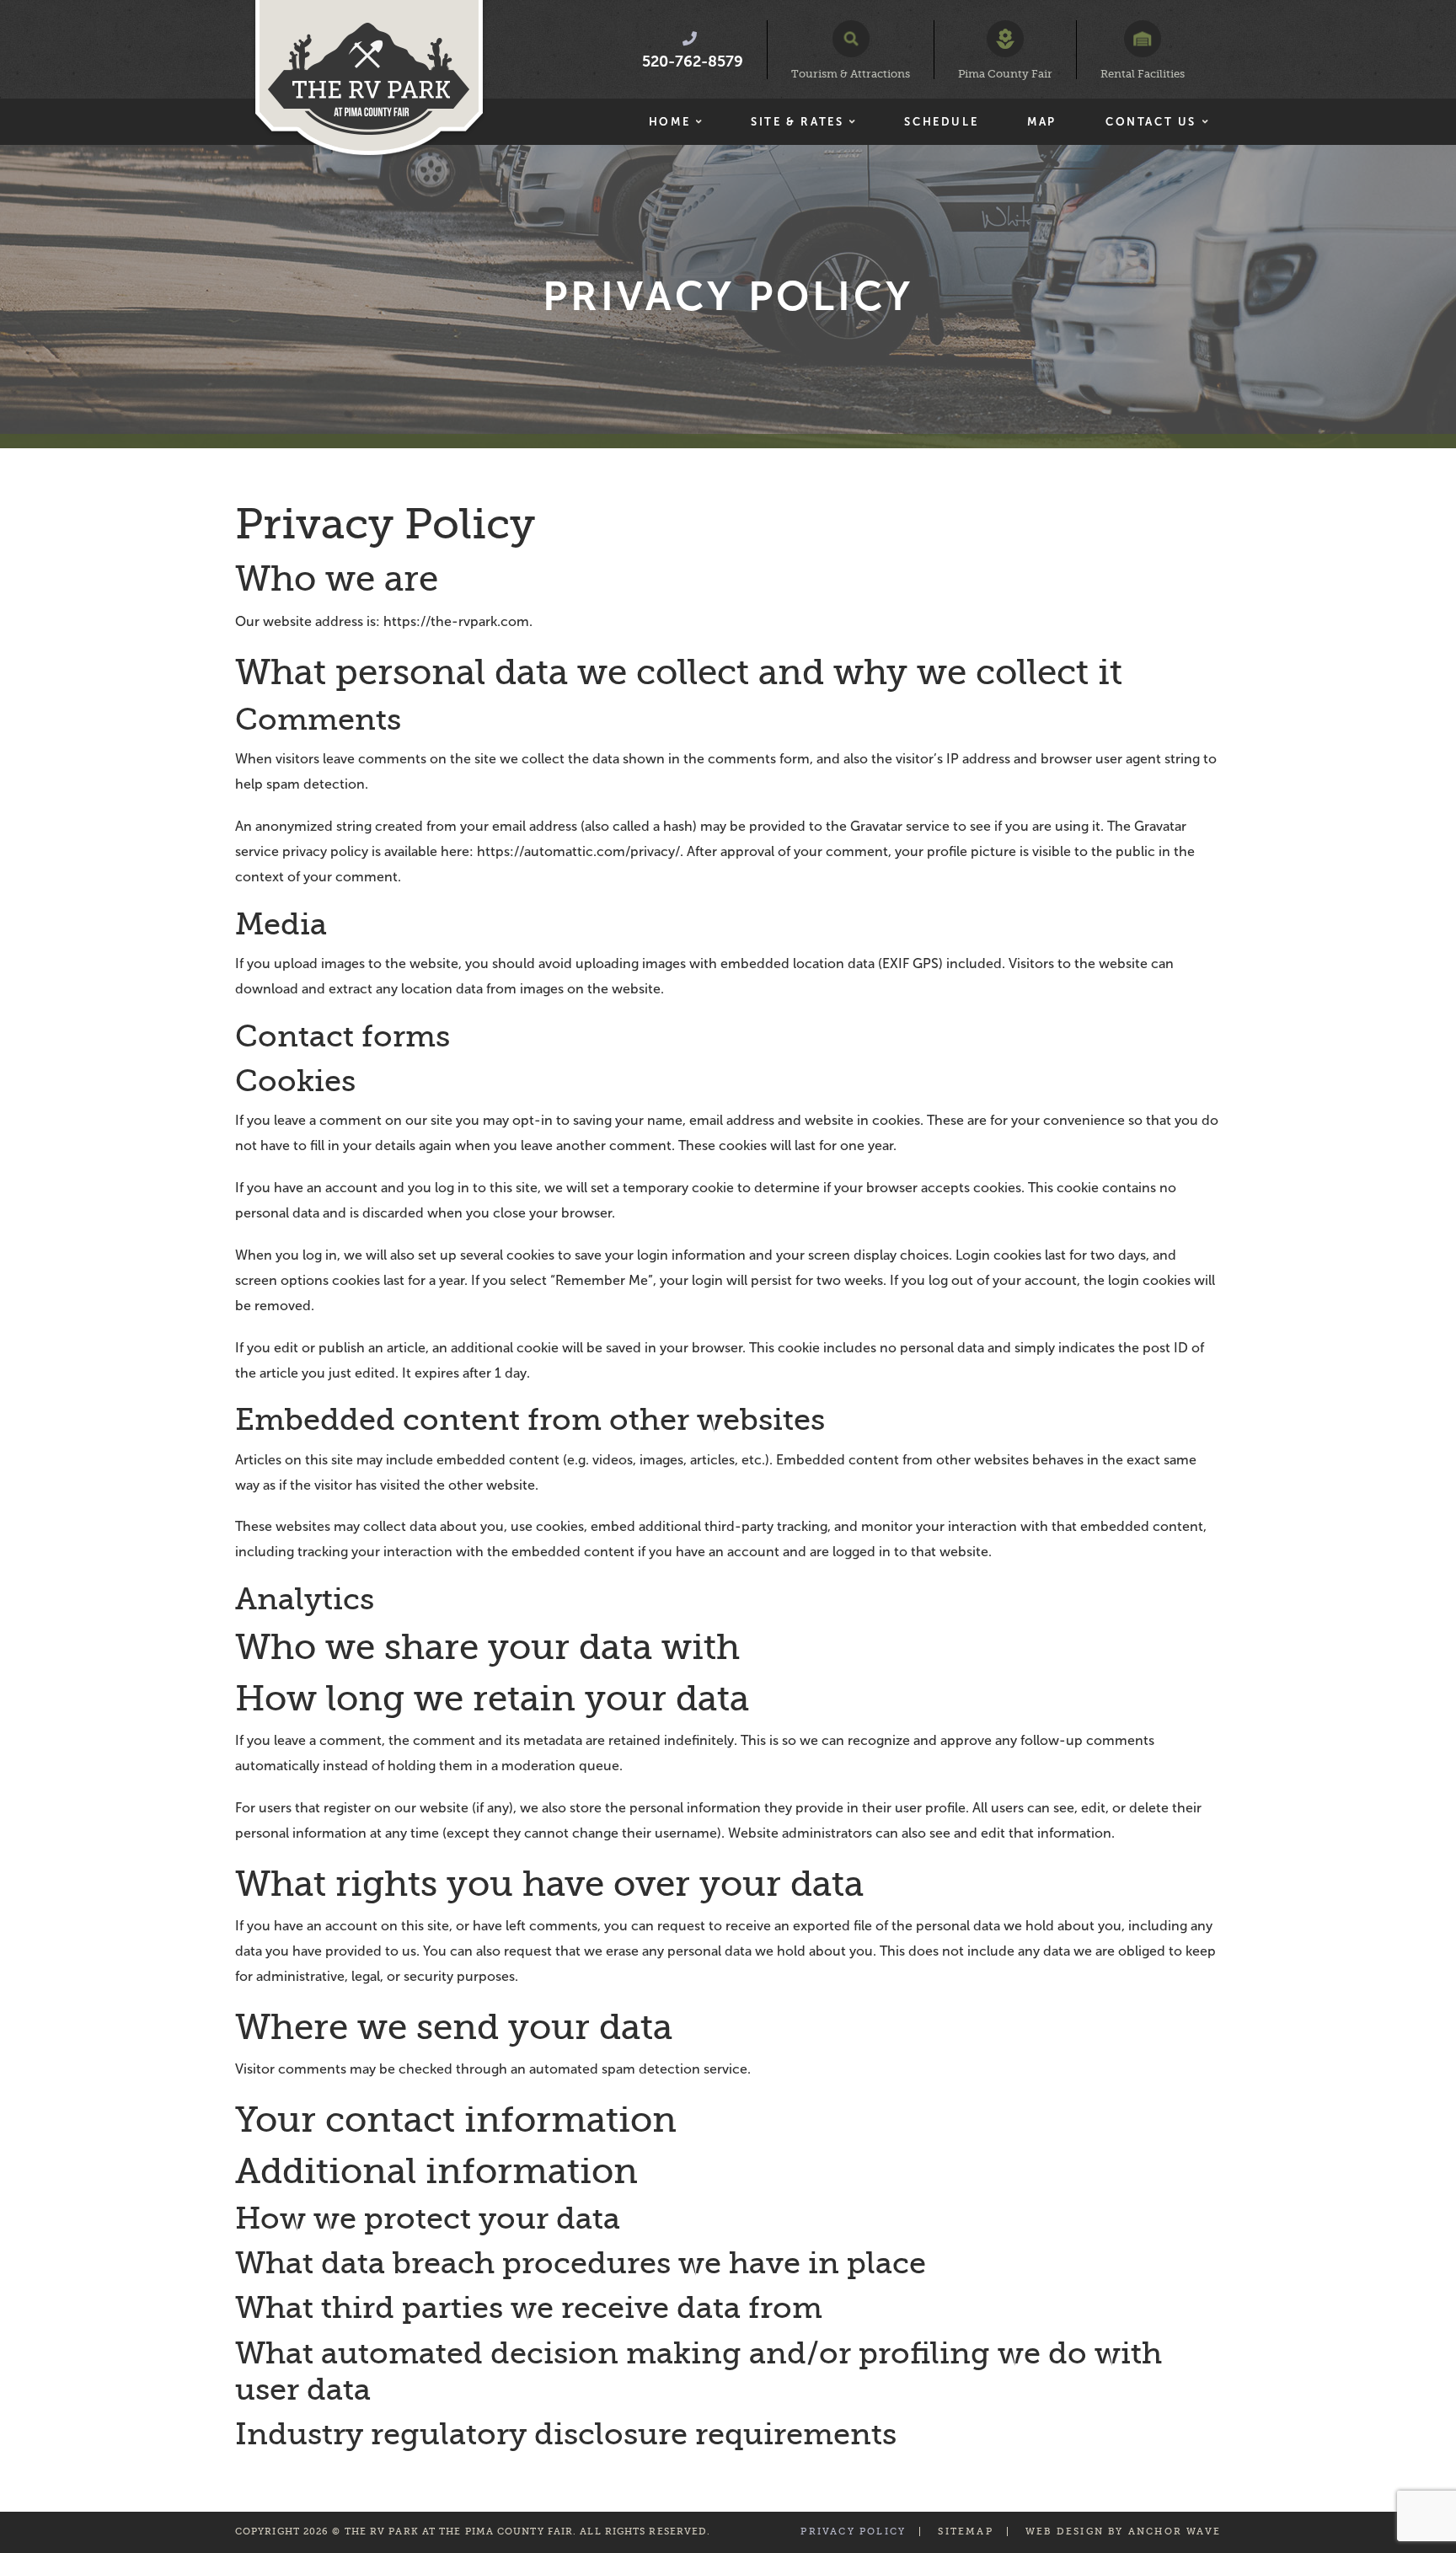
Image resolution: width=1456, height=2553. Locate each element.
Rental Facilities (1143, 74)
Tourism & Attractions (851, 74)
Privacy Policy (853, 2532)
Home (669, 122)
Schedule (941, 122)
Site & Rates (797, 122)
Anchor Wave (1175, 2532)
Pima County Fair (1005, 74)
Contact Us (1151, 122)
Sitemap (965, 2532)
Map (1042, 122)
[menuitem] (675, 122)
